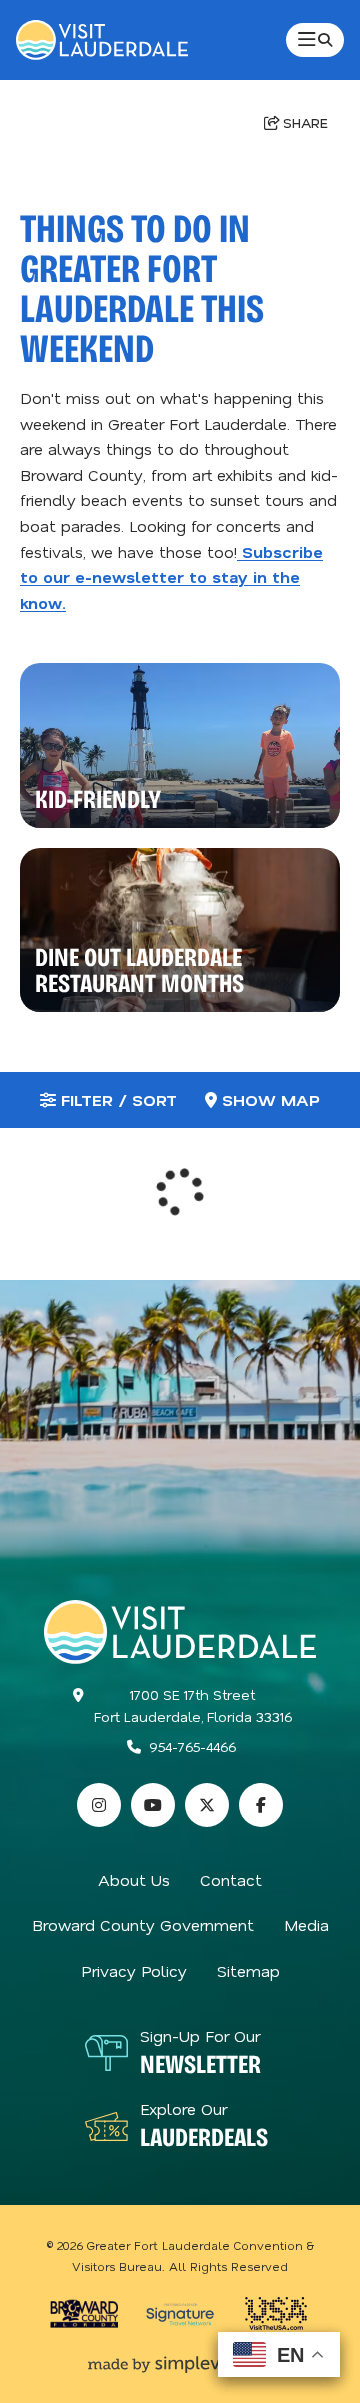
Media (306, 1924)
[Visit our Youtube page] (153, 1805)
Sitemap (248, 1970)
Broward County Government (143, 1924)
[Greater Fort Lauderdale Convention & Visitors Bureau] (102, 40)
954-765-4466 (192, 1746)
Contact (231, 1879)
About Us (134, 1879)
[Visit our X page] (207, 1805)
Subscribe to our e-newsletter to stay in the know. (171, 577)
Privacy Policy (134, 1970)
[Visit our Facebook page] (261, 1805)
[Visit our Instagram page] (99, 1805)
